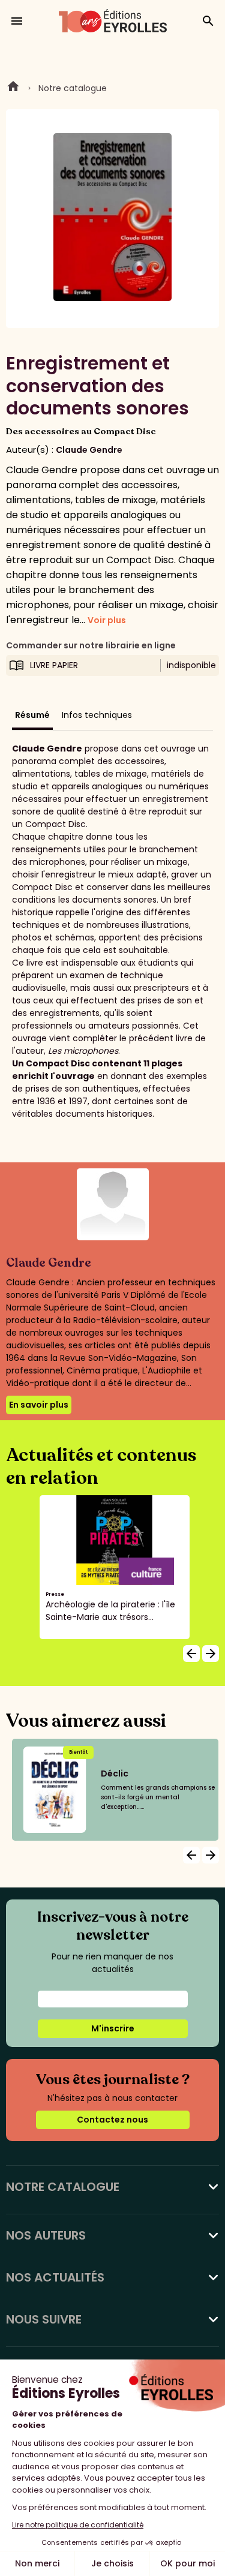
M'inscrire (113, 2028)
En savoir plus (39, 1405)
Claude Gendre (89, 450)
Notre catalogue (73, 88)
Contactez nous (112, 2120)
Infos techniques (97, 715)
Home (13, 88)
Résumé (32, 715)
